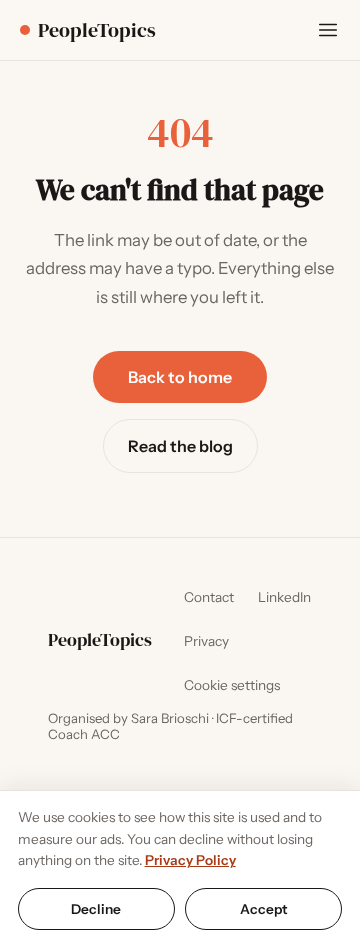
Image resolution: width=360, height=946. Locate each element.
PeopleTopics (97, 30)
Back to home (180, 377)
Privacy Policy (190, 860)
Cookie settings (232, 685)
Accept (264, 909)
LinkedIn (284, 597)
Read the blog (180, 446)
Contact (209, 597)
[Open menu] (328, 30)
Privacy (206, 641)
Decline (96, 909)
